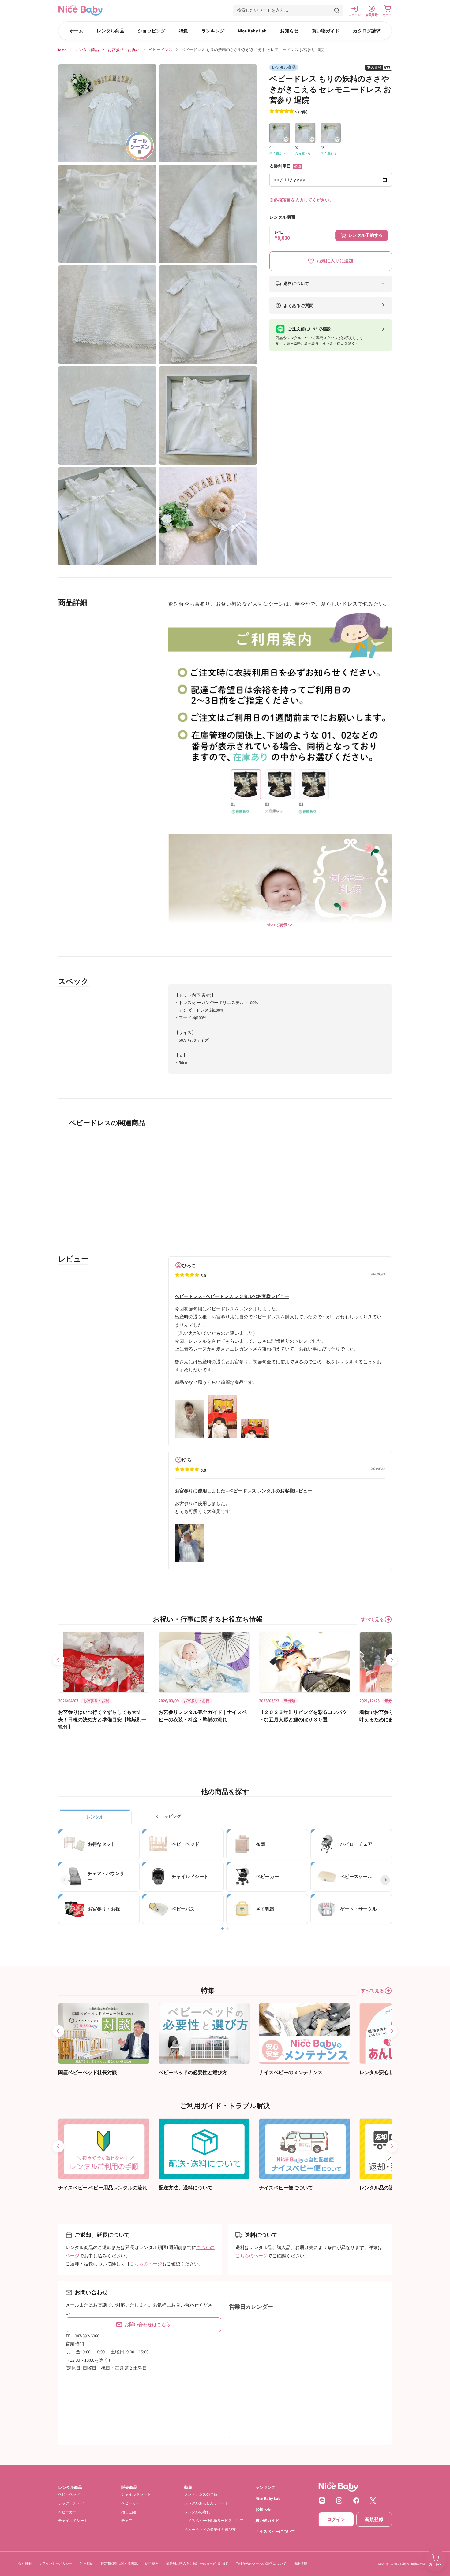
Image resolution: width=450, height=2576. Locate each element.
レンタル (95, 1817)
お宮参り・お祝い (124, 50)
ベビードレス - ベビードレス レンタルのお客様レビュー (232, 1296)
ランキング (213, 31)
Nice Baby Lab (252, 31)
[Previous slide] (58, 1660)
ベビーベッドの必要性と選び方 (210, 2529)
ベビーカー (67, 2512)
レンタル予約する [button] (366, 235)
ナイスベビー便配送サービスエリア (214, 2520)
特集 (183, 31)
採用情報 (300, 2563)
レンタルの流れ (197, 2512)
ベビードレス (160, 50)
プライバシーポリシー (56, 2563)
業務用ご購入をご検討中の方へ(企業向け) (197, 2563)
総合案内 (152, 2563)
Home (61, 50)
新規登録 (374, 2519)
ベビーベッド (69, 2494)
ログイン (336, 2519)
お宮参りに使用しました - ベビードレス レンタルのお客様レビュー (244, 1490)
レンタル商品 (111, 31)
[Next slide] (392, 1660)
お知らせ (289, 31)
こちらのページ (146, 2264)
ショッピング (152, 31)
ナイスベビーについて (275, 2531)
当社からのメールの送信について (261, 2563)
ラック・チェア (71, 2503)
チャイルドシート (73, 2520)
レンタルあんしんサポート (206, 2503)
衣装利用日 (285, 166)
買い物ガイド (326, 31)
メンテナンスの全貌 (201, 2494)
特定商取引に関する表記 (119, 2563)
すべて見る (372, 1619)
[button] (288, 10)
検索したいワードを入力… (263, 10)
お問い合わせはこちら (148, 2324)
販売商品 (129, 2487)
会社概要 (25, 2563)
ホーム (76, 31)
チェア (127, 2520)
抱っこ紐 (129, 2512)
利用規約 (87, 2563)
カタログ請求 (367, 31)
